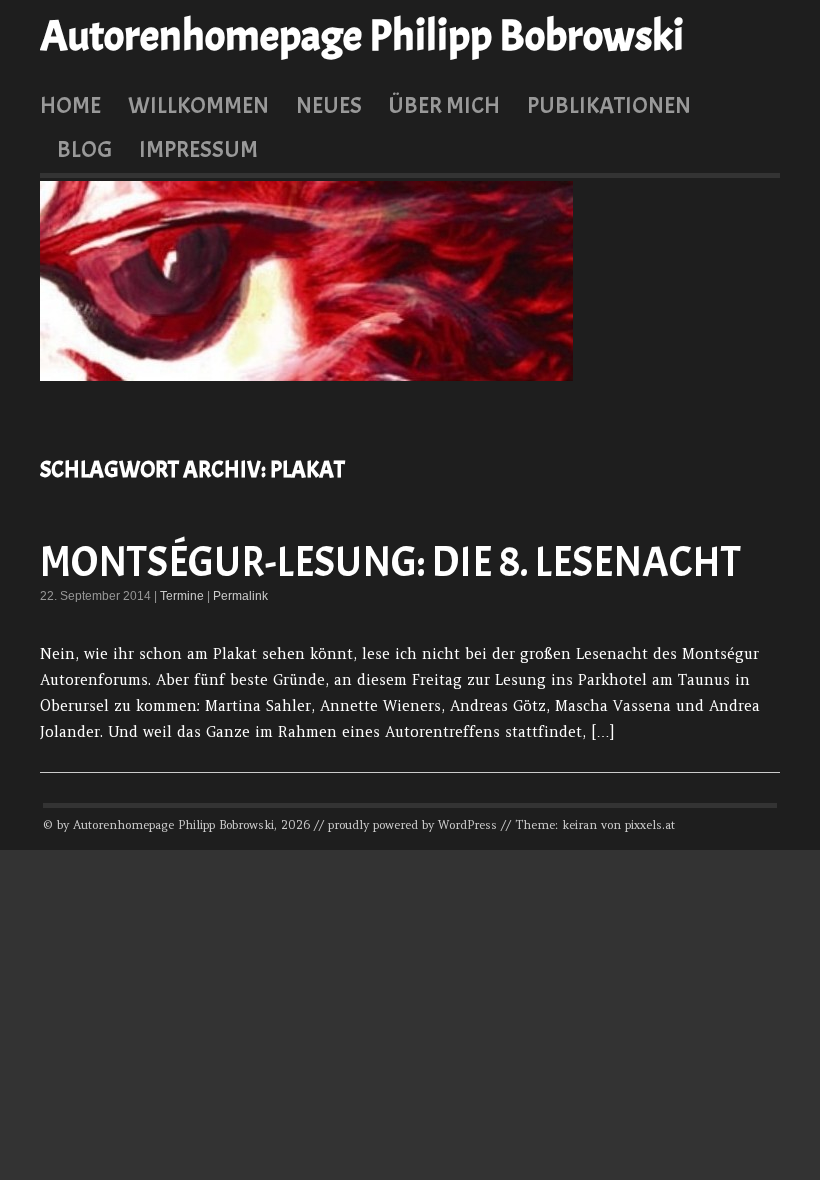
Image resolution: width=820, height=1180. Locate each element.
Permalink (240, 596)
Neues (329, 105)
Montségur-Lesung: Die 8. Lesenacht (390, 562)
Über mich (444, 105)
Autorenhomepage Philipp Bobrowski (362, 36)
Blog (84, 149)
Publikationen (609, 105)
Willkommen (198, 105)
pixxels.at (650, 825)
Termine (182, 596)
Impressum (198, 149)
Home (70, 105)
